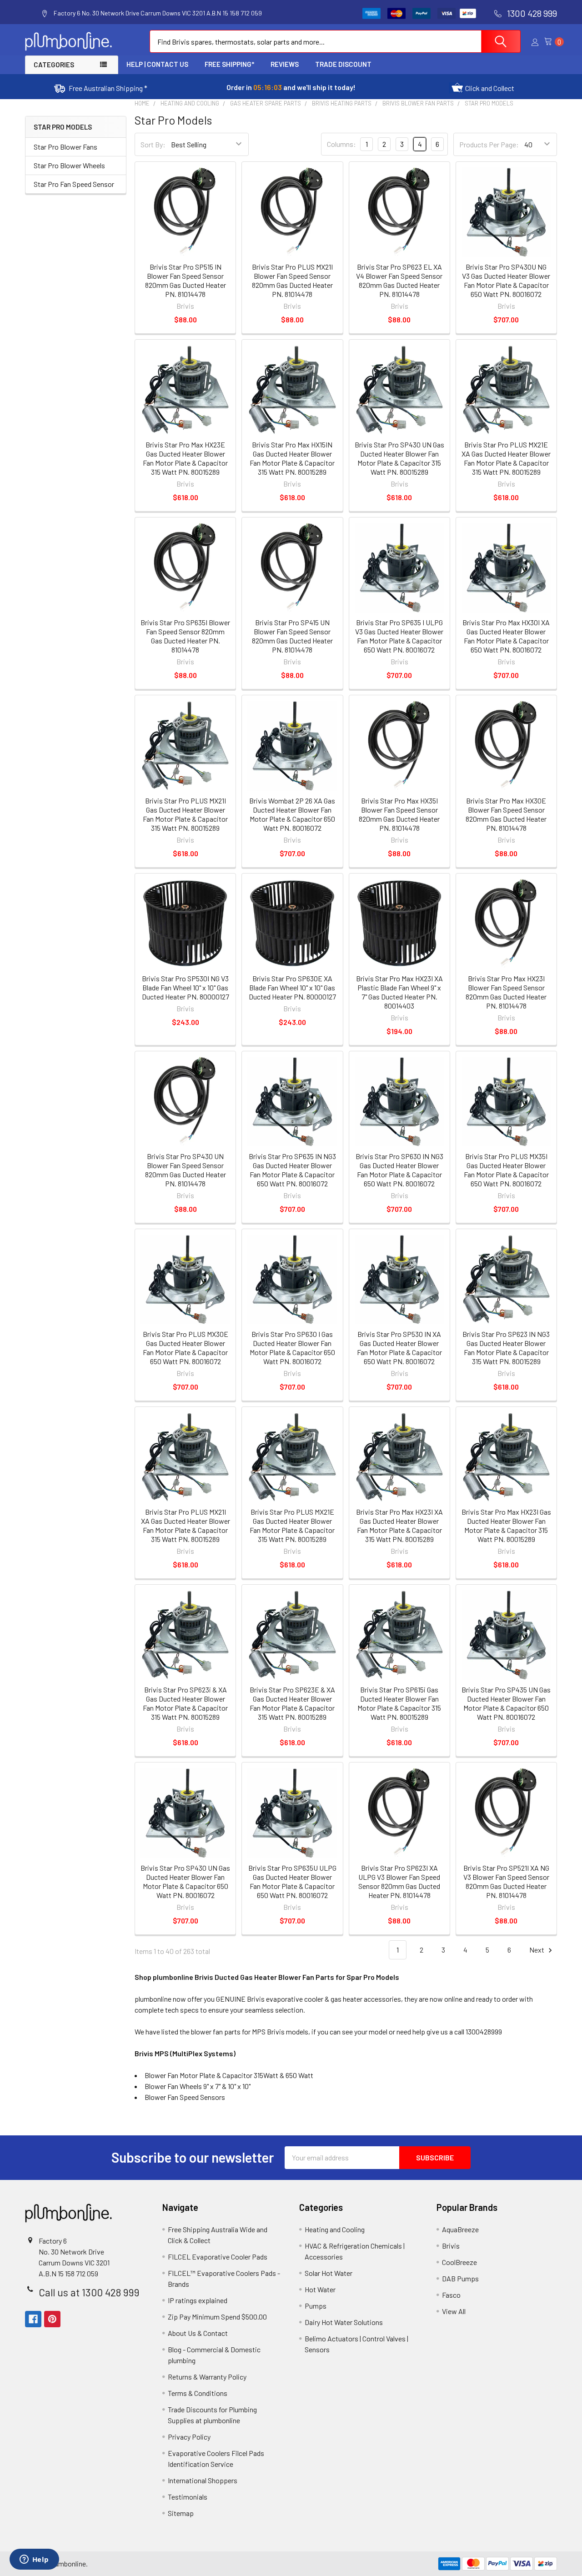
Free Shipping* (229, 64)
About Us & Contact (198, 2333)
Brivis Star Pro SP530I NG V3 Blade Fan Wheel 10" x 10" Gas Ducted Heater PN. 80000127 (186, 987)
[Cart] (551, 42)
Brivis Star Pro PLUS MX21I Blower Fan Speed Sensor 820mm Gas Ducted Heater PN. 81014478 (292, 280)
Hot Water (320, 2289)
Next (537, 1950)
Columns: (341, 144)
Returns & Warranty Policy (207, 2377)
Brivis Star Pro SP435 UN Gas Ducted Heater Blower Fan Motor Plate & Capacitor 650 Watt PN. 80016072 (506, 1703)
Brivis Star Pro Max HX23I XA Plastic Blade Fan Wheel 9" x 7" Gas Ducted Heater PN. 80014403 (399, 992)
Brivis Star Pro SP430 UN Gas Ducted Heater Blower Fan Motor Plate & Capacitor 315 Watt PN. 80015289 (399, 458)
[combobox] (335, 41)
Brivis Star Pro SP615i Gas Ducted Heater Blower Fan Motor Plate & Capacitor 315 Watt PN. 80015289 (399, 1703)
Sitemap (181, 2513)
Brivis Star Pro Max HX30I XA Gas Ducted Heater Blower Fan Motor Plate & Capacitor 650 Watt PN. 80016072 (506, 636)
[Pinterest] (52, 2319)
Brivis (451, 2246)
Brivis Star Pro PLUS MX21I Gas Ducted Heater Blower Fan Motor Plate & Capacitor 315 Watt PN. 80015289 (185, 814)
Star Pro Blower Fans (65, 147)
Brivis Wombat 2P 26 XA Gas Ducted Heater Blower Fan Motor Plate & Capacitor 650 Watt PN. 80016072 (292, 814)
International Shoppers (203, 2480)
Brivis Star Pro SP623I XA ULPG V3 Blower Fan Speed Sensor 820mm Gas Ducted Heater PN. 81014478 (399, 1881)
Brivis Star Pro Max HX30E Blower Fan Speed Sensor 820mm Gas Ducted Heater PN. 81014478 (506, 814)
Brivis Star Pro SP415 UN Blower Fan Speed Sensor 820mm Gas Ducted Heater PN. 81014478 (292, 636)
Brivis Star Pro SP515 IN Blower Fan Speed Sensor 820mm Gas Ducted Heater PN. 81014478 (186, 280)
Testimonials (188, 2497)
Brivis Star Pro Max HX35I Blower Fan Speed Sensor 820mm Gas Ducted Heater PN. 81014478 (399, 814)
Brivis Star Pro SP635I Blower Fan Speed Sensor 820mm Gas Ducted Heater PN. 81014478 (185, 636)
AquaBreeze (460, 2229)
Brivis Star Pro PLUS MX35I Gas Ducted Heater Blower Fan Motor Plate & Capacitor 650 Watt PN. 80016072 (506, 1170)
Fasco (451, 2295)
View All (454, 2311)
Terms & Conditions (198, 2393)
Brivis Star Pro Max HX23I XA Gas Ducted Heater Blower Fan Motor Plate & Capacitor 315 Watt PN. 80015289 (399, 1525)
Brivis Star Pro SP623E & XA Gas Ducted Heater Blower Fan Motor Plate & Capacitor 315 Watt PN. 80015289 (292, 1703)
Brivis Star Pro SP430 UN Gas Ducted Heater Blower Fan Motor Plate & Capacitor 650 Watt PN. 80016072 (185, 1881)
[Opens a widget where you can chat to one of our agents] (34, 2560)
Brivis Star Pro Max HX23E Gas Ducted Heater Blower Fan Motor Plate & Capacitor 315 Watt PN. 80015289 (185, 458)
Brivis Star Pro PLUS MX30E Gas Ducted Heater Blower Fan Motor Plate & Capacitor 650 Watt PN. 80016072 (186, 1348)
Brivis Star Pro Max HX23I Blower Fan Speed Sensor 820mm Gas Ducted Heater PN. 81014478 (506, 992)
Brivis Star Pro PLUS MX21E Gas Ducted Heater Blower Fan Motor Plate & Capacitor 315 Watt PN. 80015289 (292, 1525)
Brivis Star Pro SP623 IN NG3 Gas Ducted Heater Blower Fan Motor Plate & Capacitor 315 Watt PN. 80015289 (506, 1348)
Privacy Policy (189, 2437)
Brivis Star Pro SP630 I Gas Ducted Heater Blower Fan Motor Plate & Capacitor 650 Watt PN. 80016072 (292, 1348)
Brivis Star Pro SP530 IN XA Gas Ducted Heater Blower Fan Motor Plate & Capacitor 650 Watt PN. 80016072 (399, 1348)
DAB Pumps (460, 2278)
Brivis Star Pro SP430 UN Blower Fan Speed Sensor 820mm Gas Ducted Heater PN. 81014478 (186, 1170)
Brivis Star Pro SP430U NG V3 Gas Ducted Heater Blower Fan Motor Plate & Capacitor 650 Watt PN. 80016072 (506, 280)
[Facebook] (33, 2319)
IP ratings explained (198, 2300)
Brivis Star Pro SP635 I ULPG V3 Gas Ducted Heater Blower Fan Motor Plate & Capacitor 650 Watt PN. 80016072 (399, 636)
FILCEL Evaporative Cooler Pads (218, 2257)
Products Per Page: (489, 144)
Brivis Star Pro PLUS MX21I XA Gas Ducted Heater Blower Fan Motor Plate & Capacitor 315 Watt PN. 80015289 (186, 1525)
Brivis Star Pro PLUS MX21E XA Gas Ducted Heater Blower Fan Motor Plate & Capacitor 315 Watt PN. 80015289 (506, 458)
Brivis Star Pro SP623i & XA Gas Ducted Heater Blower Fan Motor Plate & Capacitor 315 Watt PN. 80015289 (185, 1703)
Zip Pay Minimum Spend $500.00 (217, 2317)
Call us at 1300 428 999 (89, 2292)
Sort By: (153, 144)
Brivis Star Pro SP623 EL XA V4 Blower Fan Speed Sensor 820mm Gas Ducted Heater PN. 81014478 (399, 280)
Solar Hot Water (329, 2273)
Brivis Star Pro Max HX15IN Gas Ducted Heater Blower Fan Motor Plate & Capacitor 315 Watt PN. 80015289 (292, 458)
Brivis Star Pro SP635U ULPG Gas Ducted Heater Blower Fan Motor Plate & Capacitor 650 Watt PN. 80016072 (292, 1881)
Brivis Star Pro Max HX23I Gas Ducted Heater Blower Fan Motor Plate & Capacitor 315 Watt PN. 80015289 (506, 1525)
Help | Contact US (157, 64)
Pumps (316, 2306)
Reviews (285, 64)
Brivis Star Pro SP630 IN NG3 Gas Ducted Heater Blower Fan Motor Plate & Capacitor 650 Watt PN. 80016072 (399, 1170)
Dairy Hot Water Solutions (344, 2322)
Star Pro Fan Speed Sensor (74, 184)
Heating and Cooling (335, 2229)
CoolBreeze (459, 2262)
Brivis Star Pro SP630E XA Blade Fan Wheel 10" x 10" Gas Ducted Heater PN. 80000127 (292, 987)
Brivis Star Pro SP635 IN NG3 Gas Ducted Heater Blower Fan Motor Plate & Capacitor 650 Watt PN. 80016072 (292, 1170)
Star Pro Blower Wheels (69, 165)
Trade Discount (343, 64)
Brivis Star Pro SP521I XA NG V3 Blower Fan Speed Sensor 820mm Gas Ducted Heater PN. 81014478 (506, 1881)
